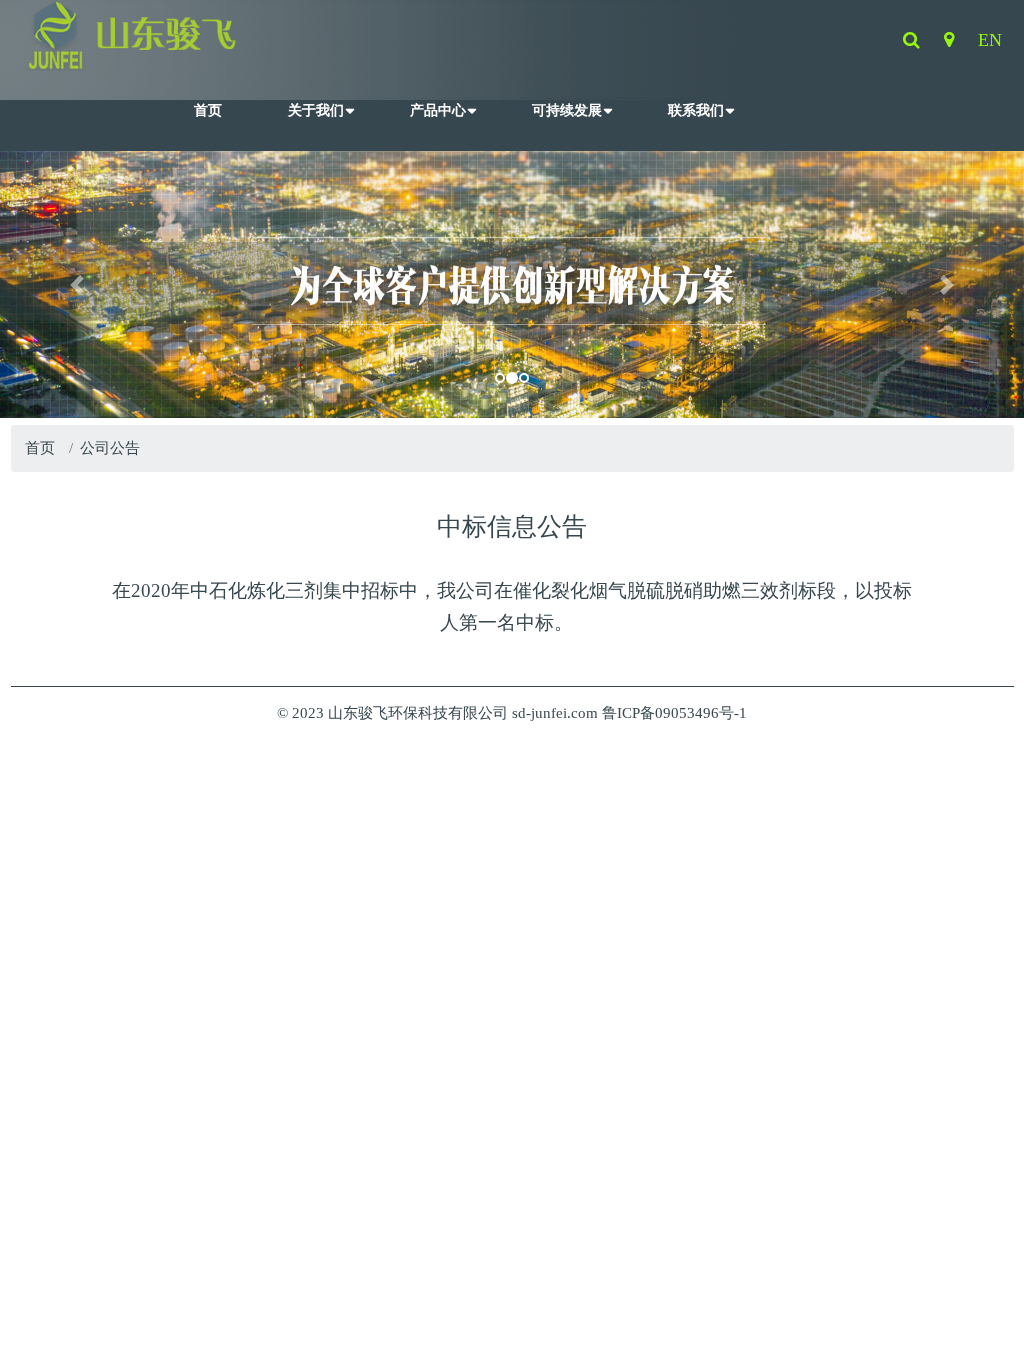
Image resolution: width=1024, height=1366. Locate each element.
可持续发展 (567, 110)
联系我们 (696, 110)
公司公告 (110, 448)
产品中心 (438, 110)
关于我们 (316, 110)
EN (990, 40)
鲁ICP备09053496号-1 (674, 713)
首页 (208, 110)
